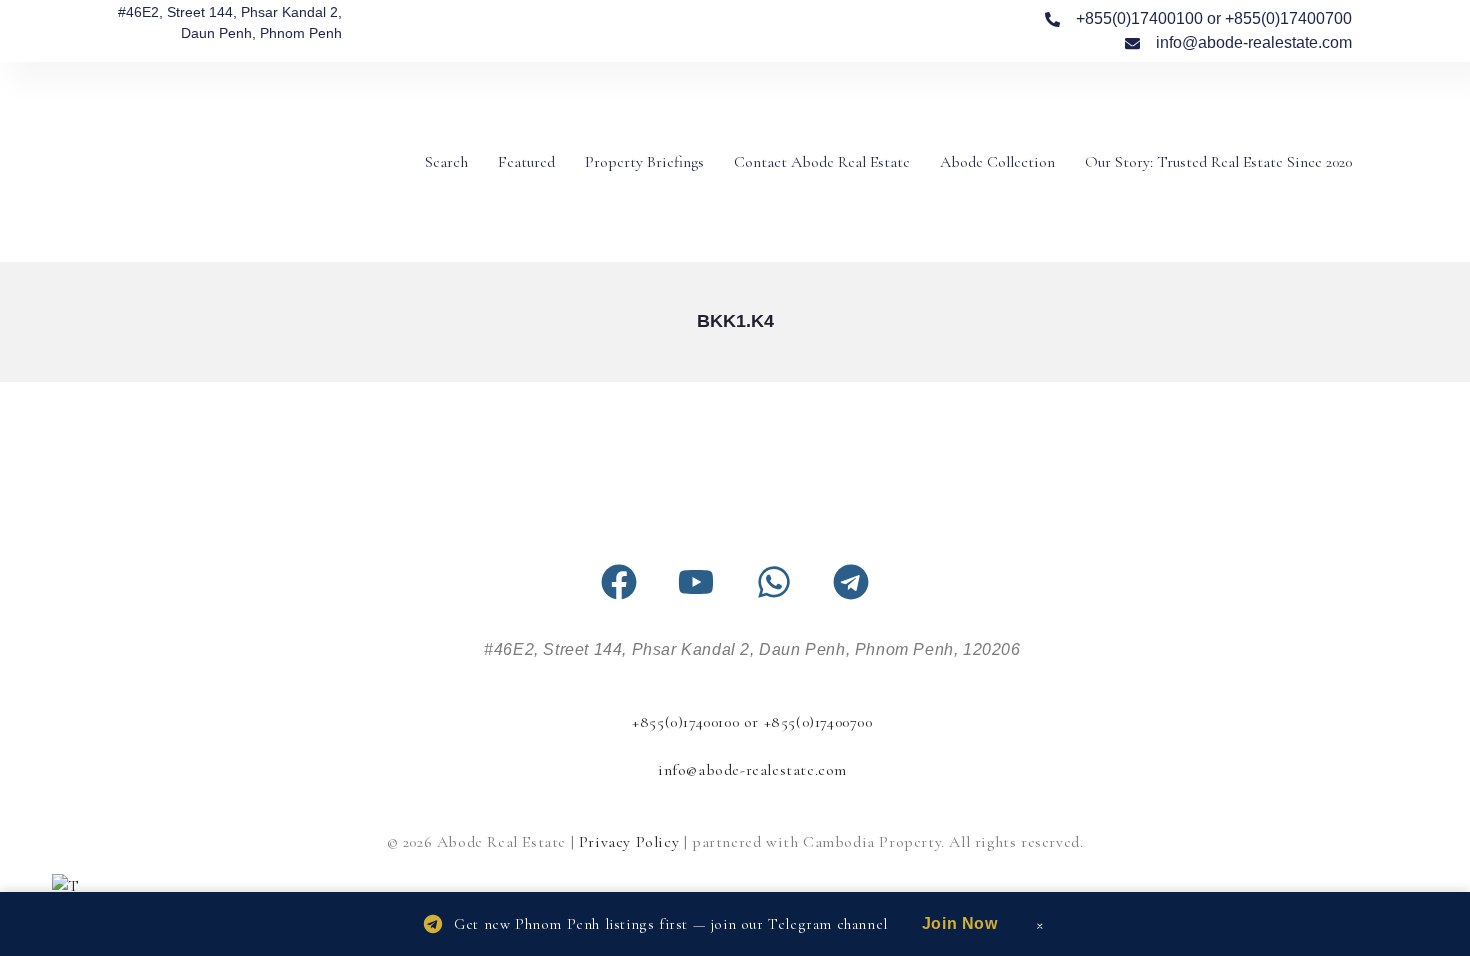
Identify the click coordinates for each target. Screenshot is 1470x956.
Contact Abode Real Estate (822, 162)
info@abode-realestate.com (752, 770)
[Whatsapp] (774, 582)
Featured (526, 162)
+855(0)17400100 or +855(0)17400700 (752, 722)
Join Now (960, 923)
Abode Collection (997, 162)
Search (446, 162)
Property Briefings (644, 162)
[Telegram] (851, 582)
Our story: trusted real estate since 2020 (1218, 162)
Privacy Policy (629, 842)
